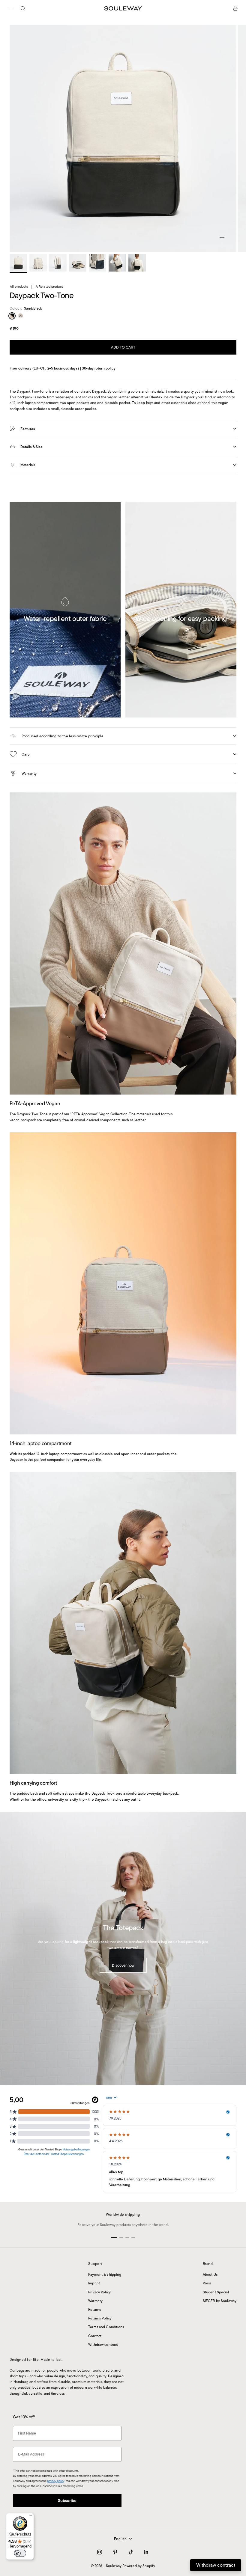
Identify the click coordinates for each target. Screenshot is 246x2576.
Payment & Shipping (105, 2274)
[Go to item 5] (97, 263)
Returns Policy (100, 2318)
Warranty (95, 2301)
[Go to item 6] (117, 263)
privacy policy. (102, 2555)
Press (207, 2283)
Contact (95, 2336)
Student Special (216, 2292)
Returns (94, 2309)
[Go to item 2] (38, 263)
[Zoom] (222, 237)
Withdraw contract (103, 2344)
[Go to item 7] (137, 263)
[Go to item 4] (78, 263)
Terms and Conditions (106, 2327)
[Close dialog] (183, 2460)
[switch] (20, 2553)
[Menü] (30, 2517)
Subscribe (123, 2537)
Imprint (94, 2283)
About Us (210, 2274)
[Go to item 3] (58, 263)
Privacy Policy (99, 2292)
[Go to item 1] (18, 263)
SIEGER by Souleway (220, 2301)
